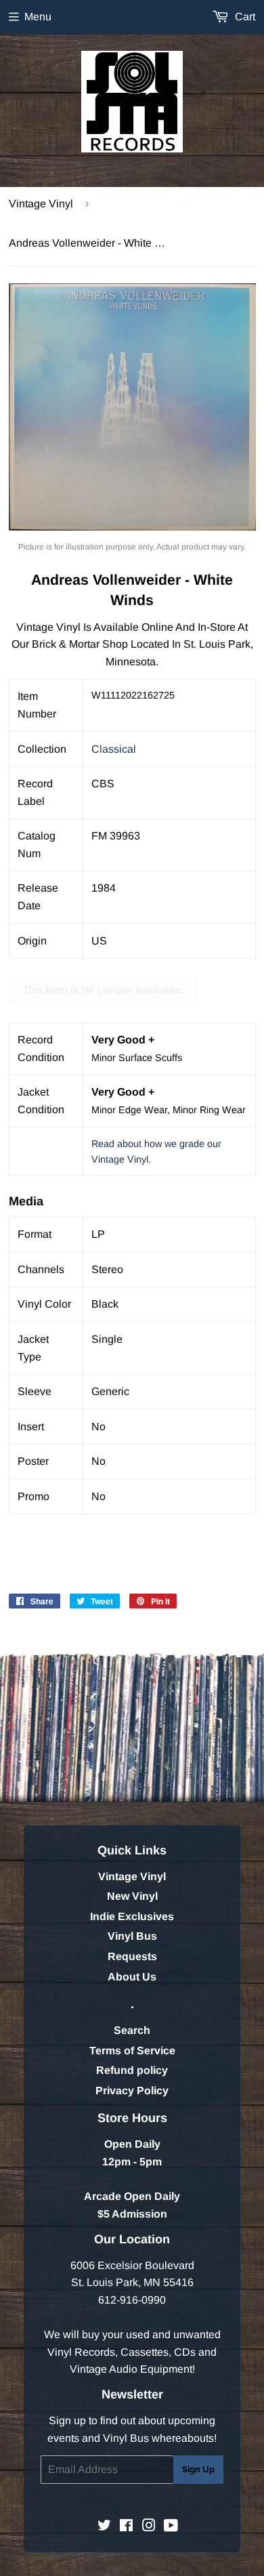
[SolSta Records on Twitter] (104, 2527)
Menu (38, 17)
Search (132, 2030)
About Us (132, 1977)
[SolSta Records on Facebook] (126, 2527)
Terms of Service (132, 2051)
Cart (244, 17)
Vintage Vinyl (41, 204)
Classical (114, 749)
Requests (132, 1956)
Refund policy (132, 2070)
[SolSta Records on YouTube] (171, 2527)
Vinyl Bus (132, 1936)
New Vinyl (132, 1896)
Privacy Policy (132, 2091)
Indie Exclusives (132, 1916)
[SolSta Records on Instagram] (149, 2527)
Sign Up (198, 2469)
